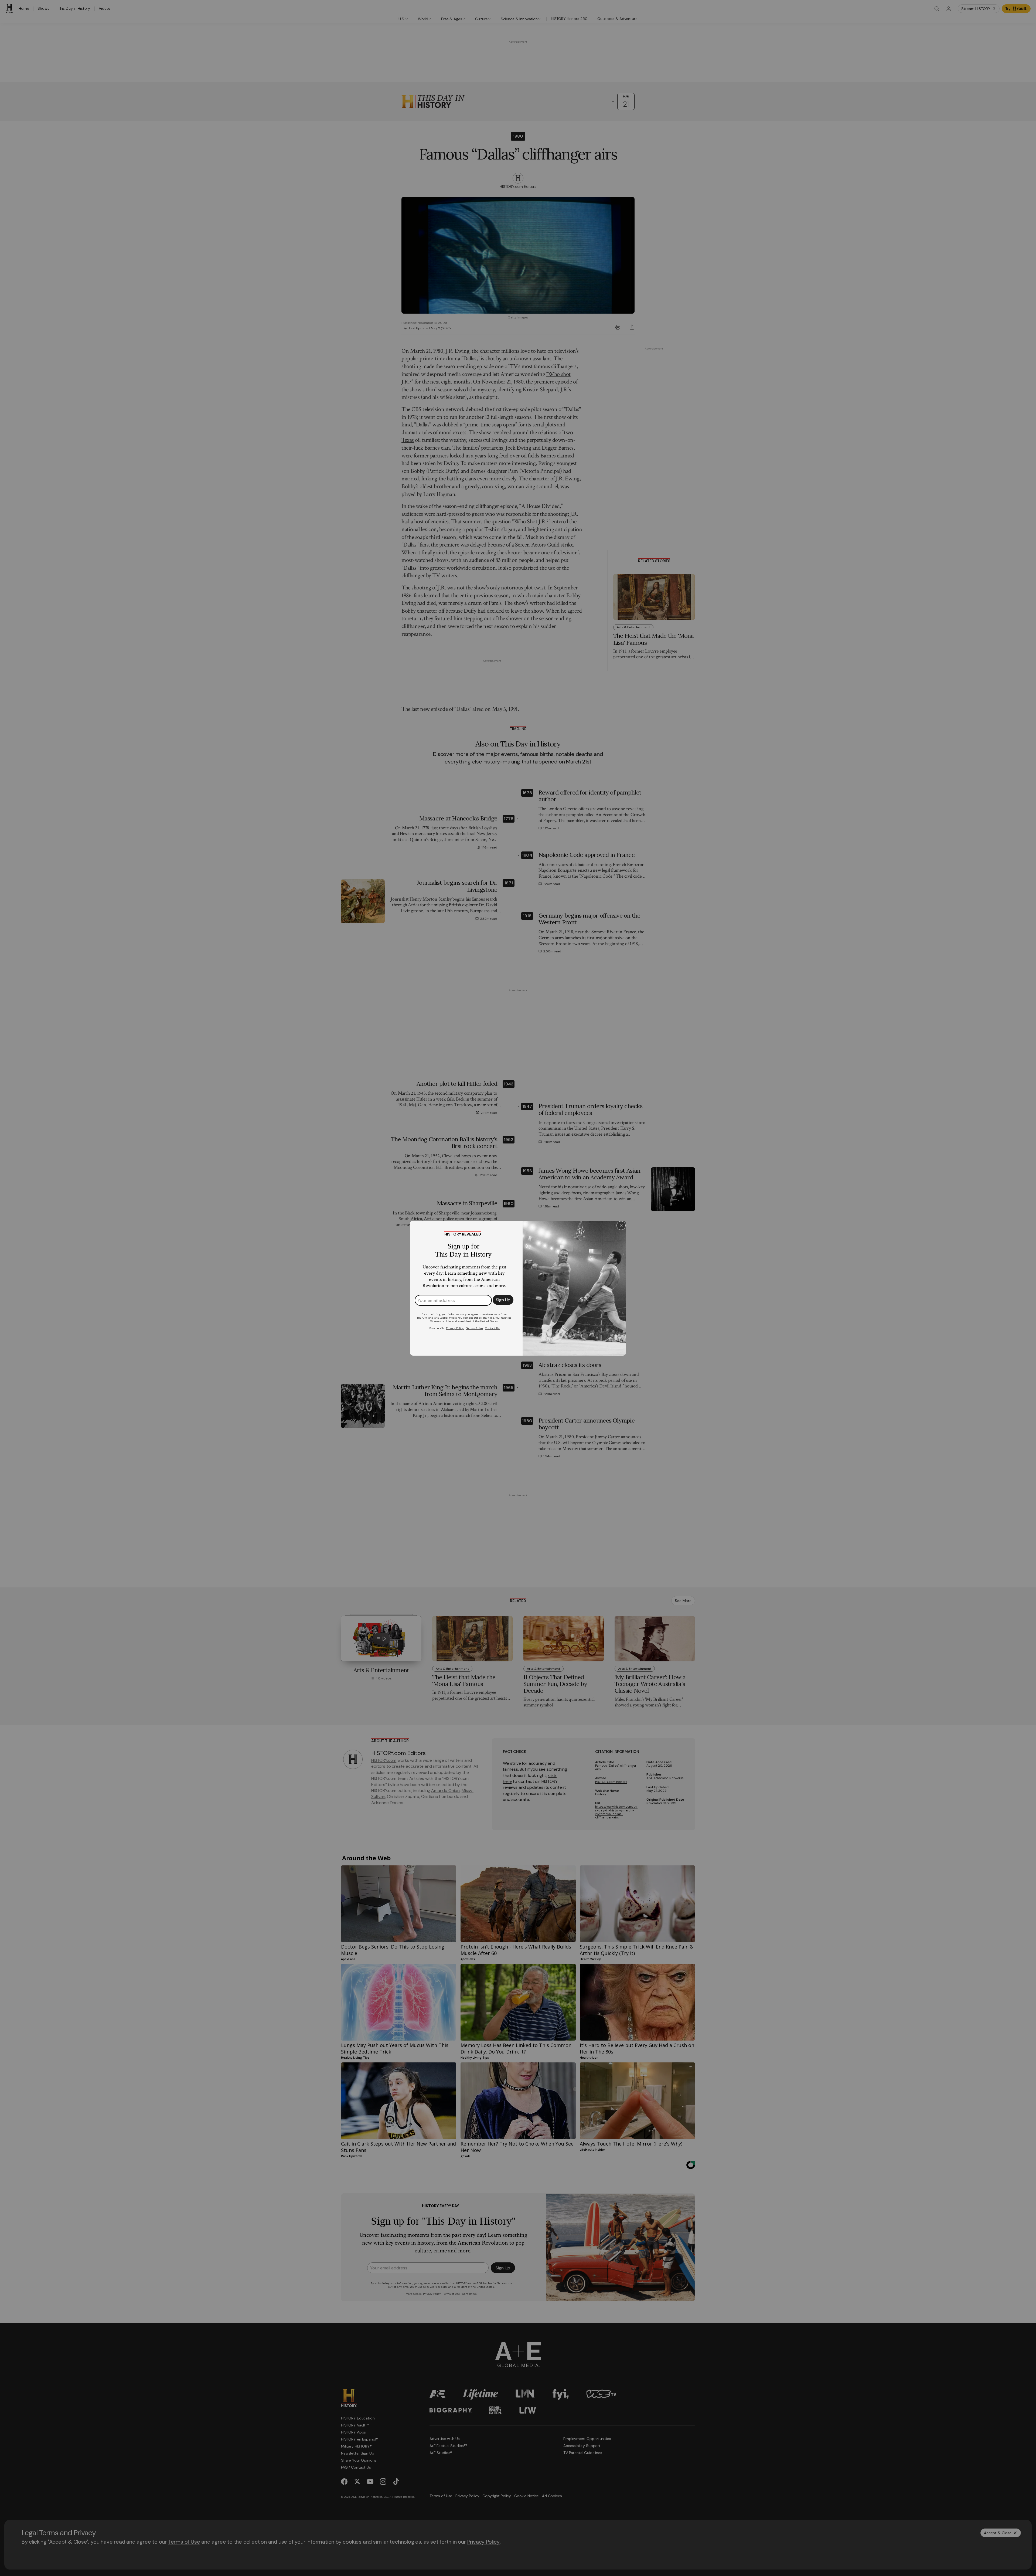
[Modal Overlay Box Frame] (518, 1288)
